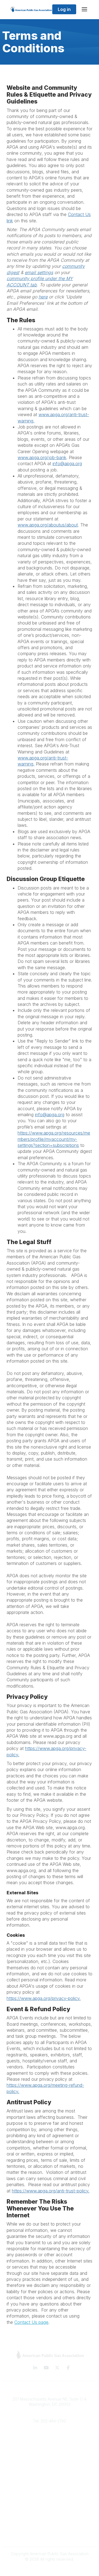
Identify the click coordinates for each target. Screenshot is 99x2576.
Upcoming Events (50, 2462)
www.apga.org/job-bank (42, 457)
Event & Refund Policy (50, 2527)
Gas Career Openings (50, 2437)
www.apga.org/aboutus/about (48, 525)
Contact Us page (31, 2322)
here (43, 297)
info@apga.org (67, 464)
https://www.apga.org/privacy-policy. (44, 1998)
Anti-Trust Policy (50, 2535)
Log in (64, 9)
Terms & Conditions (50, 2511)
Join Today (50, 2495)
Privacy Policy (50, 2519)
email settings (39, 272)
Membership (50, 2453)
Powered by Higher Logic (50, 2569)
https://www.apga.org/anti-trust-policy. (51, 2191)
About (50, 2446)
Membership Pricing (50, 2478)
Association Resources (50, 2486)
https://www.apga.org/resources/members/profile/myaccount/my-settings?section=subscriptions (54, 1139)
